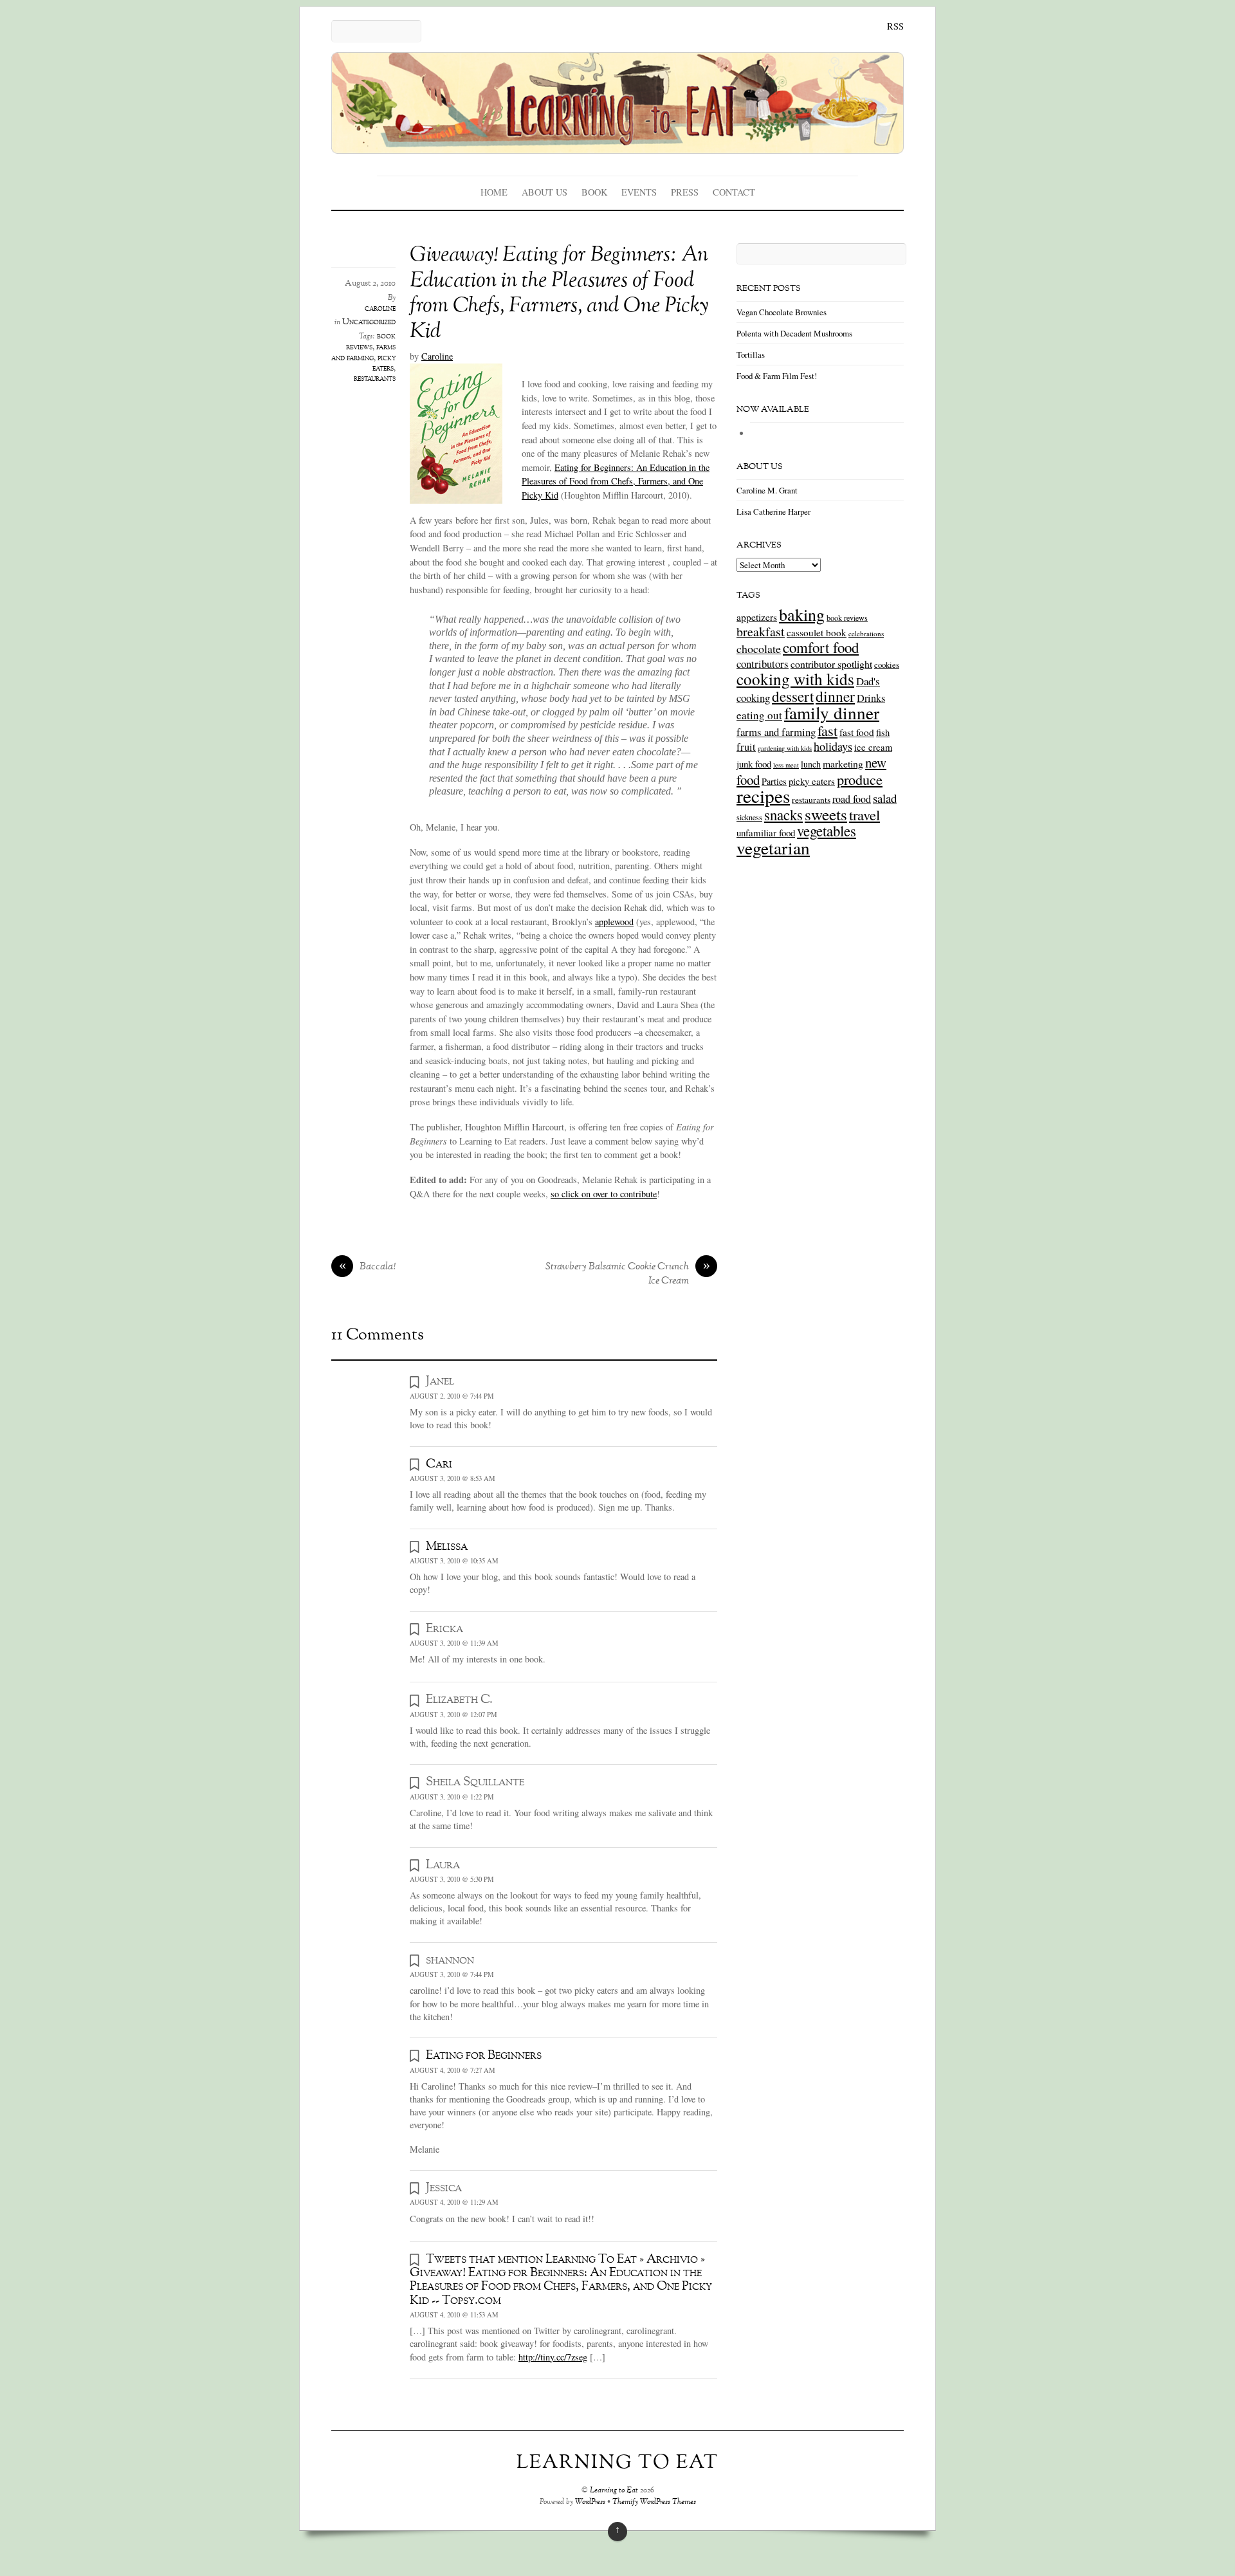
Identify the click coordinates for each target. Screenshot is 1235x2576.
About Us (544, 192)
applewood (614, 922)
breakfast (761, 631)
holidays (833, 746)
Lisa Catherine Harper (773, 511)
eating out (759, 715)
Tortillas (751, 354)
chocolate (759, 649)
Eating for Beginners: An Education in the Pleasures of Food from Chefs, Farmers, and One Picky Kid (616, 481)
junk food (754, 764)
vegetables (827, 831)
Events (639, 192)
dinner (835, 696)
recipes (763, 796)
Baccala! (368, 1267)
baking (802, 614)
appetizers (757, 617)
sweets (826, 814)
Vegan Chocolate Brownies (782, 312)
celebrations (866, 633)
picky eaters (384, 363)
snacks (783, 814)
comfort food (821, 647)
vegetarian (773, 848)
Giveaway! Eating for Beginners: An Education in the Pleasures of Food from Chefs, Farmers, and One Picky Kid (559, 294)
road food (852, 799)
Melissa (447, 1547)
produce (860, 779)
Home (494, 192)
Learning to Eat (614, 2491)
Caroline (437, 356)
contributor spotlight (831, 664)
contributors (763, 664)
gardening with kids (785, 748)
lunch (811, 764)
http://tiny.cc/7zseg (553, 2357)
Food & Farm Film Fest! (777, 376)
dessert (793, 696)
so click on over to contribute (604, 1194)
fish (883, 732)
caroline (380, 309)
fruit (746, 747)
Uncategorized (369, 322)
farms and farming (363, 353)
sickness (749, 817)
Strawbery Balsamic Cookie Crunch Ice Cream (628, 1274)
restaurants (375, 379)
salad (885, 798)
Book (594, 192)
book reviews (371, 342)
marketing (843, 763)
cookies (887, 665)
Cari (439, 1464)
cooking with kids (795, 679)
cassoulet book (817, 632)
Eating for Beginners (484, 2056)
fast (828, 730)
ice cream (873, 747)
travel (864, 814)
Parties (774, 781)
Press (685, 192)
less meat (786, 765)
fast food (857, 732)
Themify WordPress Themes (654, 2502)
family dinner (832, 713)
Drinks (871, 698)
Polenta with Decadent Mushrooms (794, 333)
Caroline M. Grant (767, 490)
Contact (734, 192)
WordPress (590, 2502)
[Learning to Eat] (617, 144)
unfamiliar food (766, 833)
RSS (895, 26)
